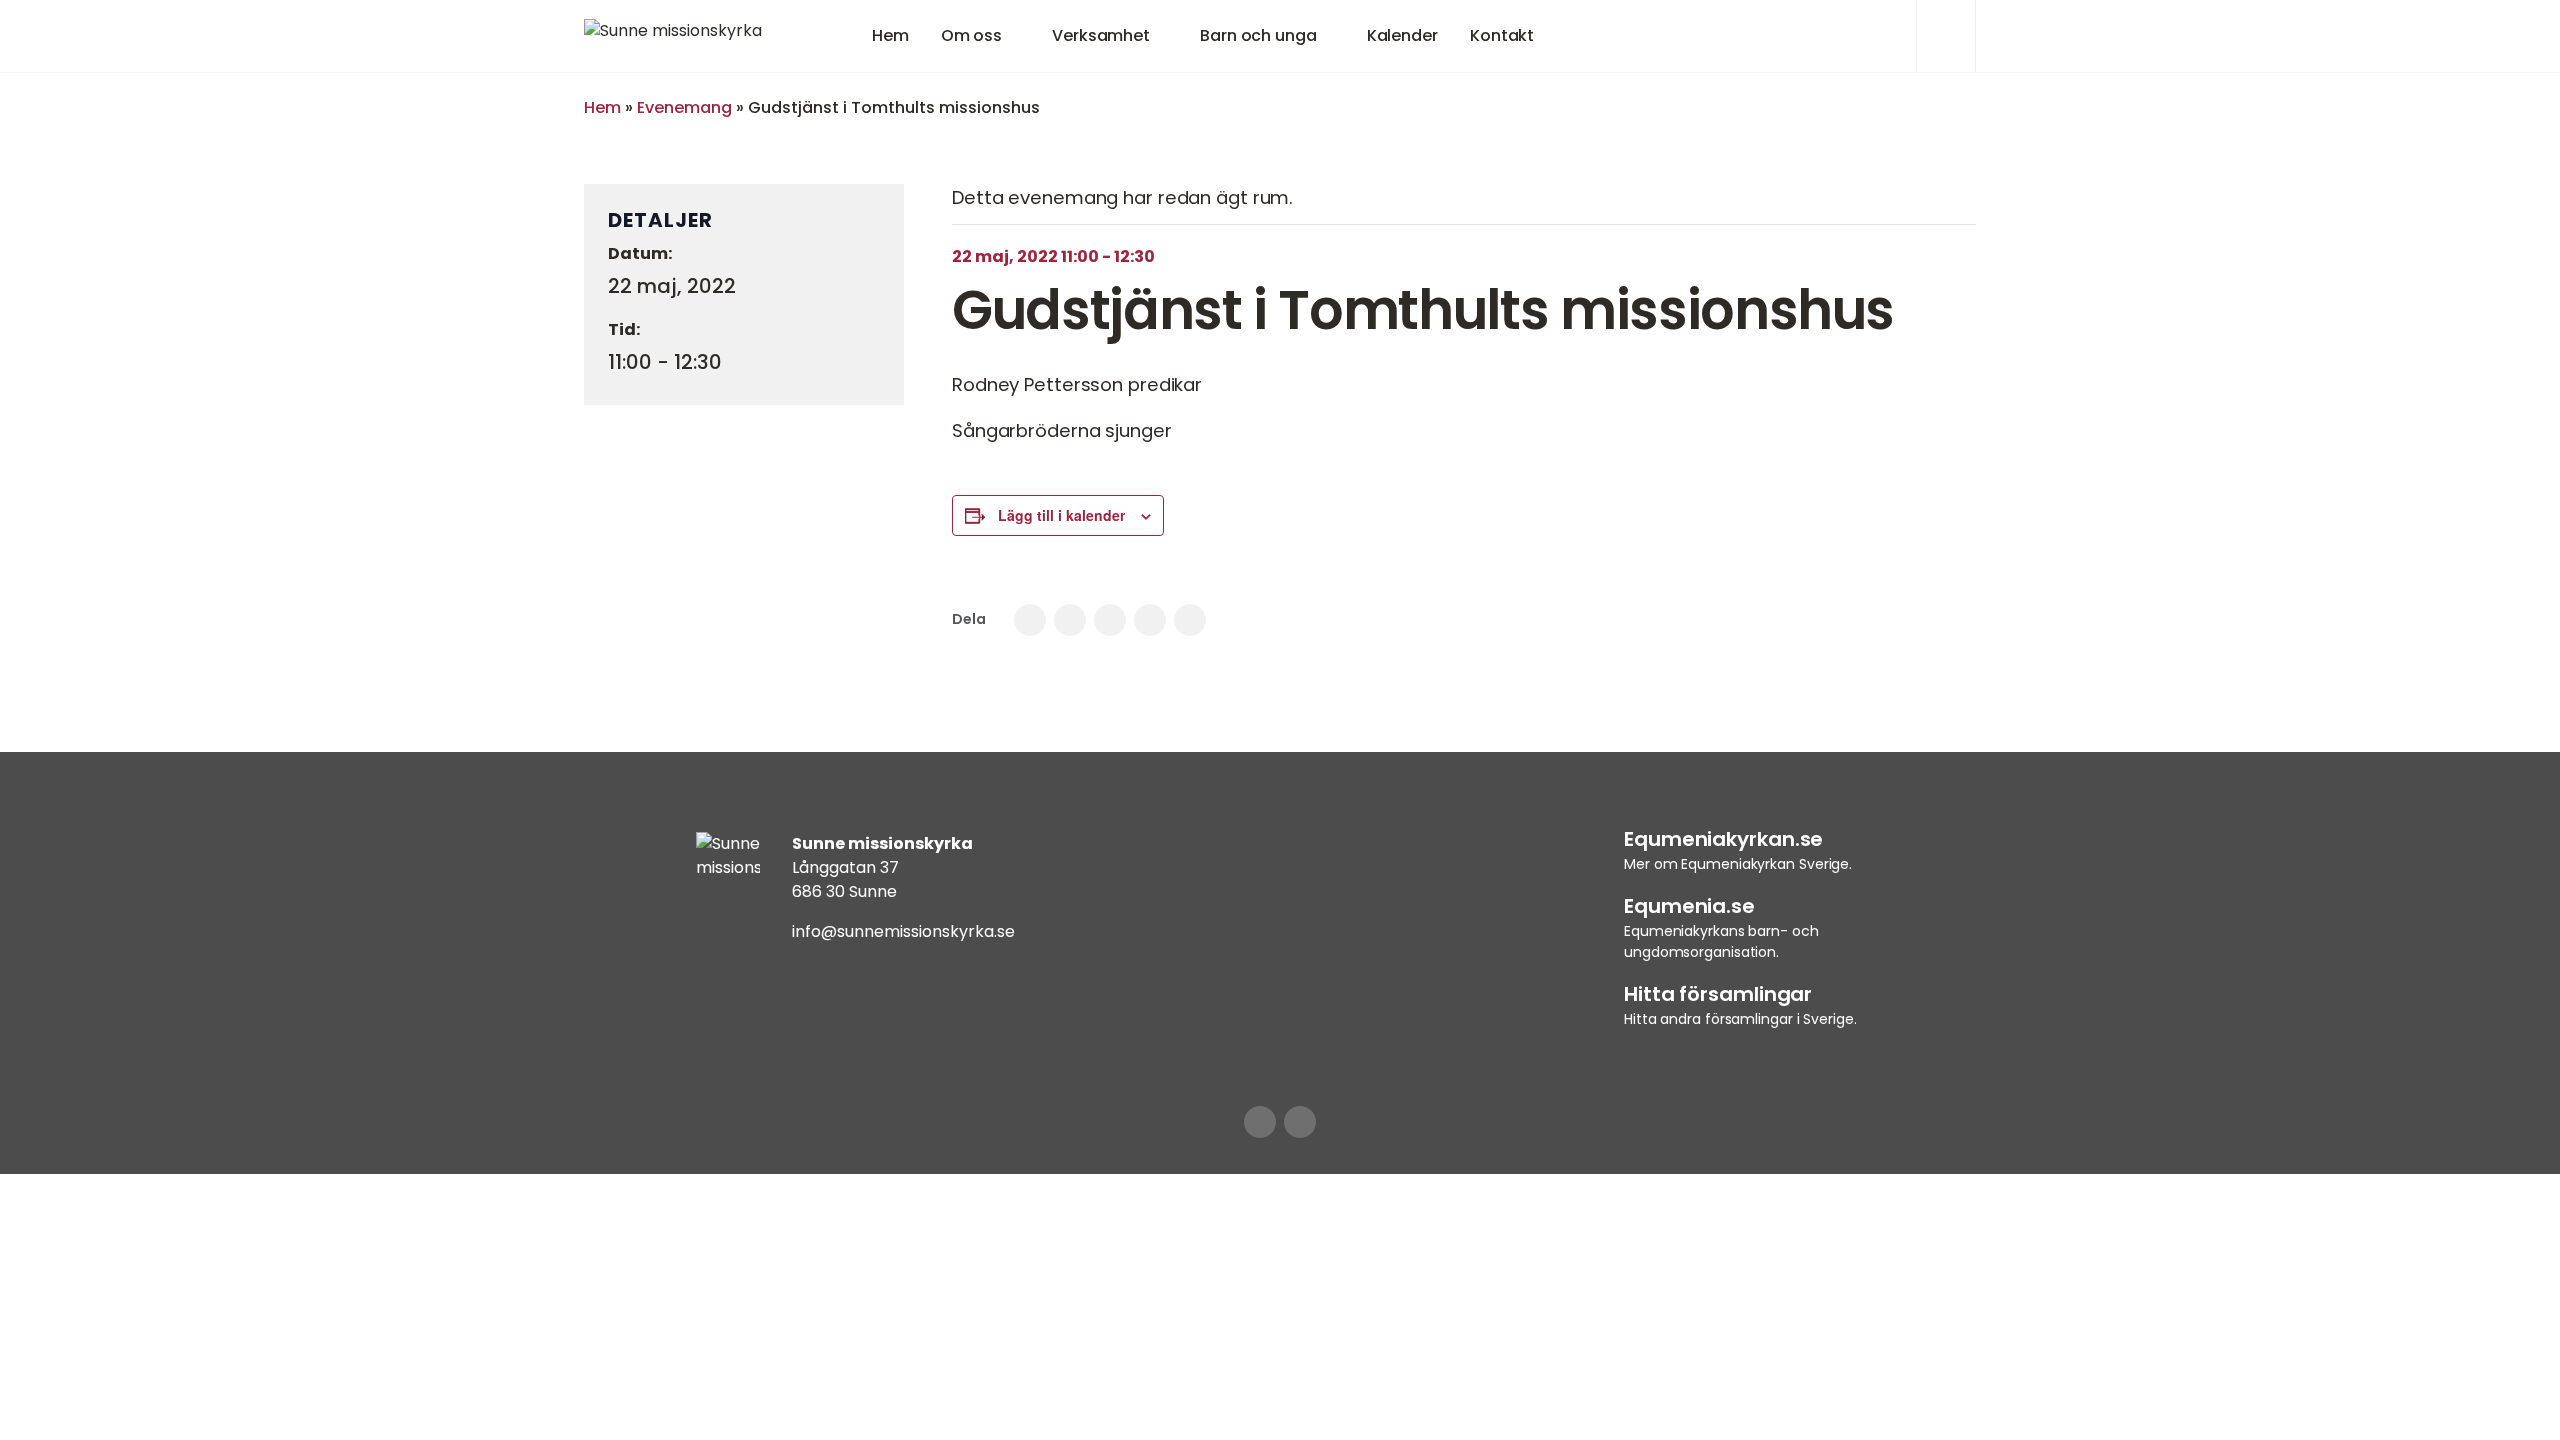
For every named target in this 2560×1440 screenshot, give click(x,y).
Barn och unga (1258, 35)
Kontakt (1502, 35)
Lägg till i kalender (1061, 515)
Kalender (1402, 35)
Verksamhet (1101, 35)
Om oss (971, 35)
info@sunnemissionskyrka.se (903, 931)
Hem (890, 35)
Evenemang (684, 107)
